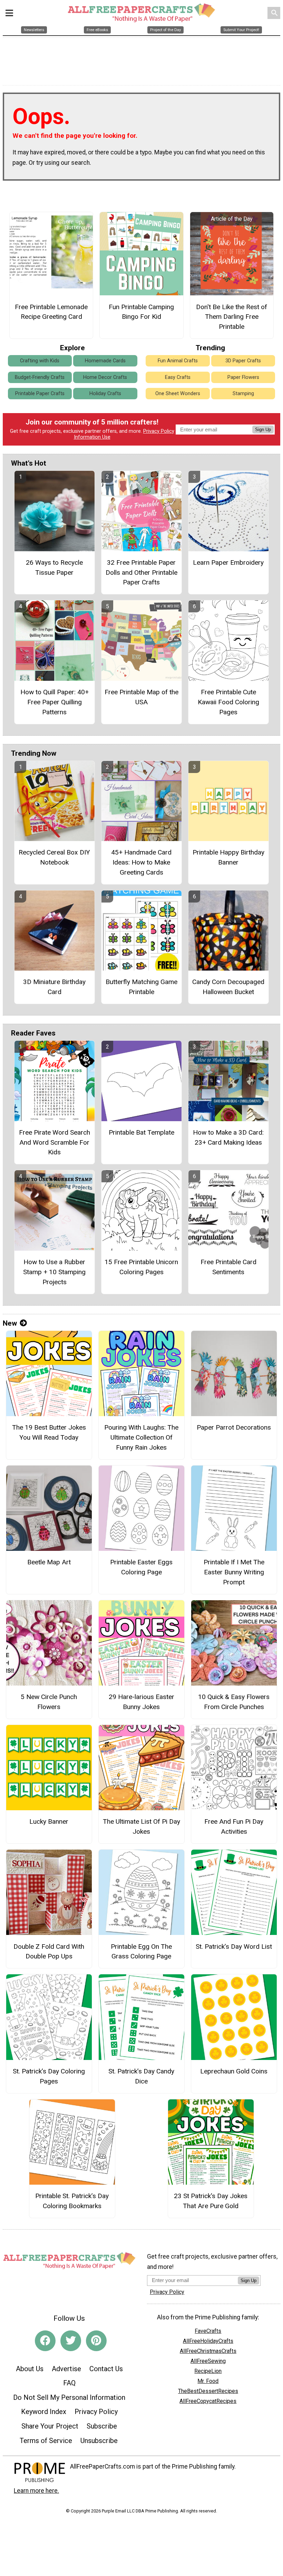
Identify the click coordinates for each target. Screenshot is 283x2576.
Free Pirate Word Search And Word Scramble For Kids (55, 1142)
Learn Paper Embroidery (228, 562)
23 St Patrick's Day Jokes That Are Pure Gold (211, 2201)
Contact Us (106, 2369)
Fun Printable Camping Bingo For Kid (141, 312)
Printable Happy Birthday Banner (228, 857)
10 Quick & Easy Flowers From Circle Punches (234, 1702)
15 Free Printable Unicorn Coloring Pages (141, 1267)
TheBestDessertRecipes (208, 2391)
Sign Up (263, 430)
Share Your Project (50, 2426)
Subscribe (102, 2426)
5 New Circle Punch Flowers (49, 1702)
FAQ (69, 2383)
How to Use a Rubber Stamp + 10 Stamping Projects (54, 1272)
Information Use (92, 437)
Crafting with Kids (40, 361)
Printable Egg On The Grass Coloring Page (141, 1952)
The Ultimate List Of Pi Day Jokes (141, 1826)
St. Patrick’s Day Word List (234, 1947)
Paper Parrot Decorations (234, 1427)
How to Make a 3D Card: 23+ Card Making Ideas (228, 1137)
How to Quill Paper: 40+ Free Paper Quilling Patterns (55, 702)
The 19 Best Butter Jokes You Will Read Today (49, 1432)
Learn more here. (36, 2491)
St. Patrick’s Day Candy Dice (141, 2076)
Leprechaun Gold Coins (234, 2071)
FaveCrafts (208, 2331)
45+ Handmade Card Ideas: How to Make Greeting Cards (141, 862)
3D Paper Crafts (243, 361)
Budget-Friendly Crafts (40, 377)
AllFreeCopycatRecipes (208, 2401)
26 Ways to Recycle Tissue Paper (54, 567)
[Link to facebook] (45, 2341)
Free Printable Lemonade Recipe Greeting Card (51, 312)
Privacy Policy (159, 431)
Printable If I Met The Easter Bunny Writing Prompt (234, 1572)
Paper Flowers (243, 377)
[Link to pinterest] (96, 2341)
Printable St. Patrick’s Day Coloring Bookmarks (72, 2201)
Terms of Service (46, 2441)
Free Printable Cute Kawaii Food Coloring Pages (228, 702)
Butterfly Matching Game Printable (141, 987)
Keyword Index (44, 2412)
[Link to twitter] (71, 2341)
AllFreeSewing (208, 2361)
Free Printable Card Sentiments (228, 1267)
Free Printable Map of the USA (141, 697)
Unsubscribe (99, 2441)
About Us (30, 2369)
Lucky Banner (49, 1821)
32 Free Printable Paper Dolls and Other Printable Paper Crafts (141, 573)
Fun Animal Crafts (178, 361)
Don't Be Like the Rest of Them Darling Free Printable (232, 317)
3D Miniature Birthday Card (54, 987)
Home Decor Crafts (105, 377)
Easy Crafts (178, 377)
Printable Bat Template (141, 1132)
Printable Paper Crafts (40, 394)
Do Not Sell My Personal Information (69, 2397)
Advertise (66, 2369)
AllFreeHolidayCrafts (208, 2341)
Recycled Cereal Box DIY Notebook (54, 857)
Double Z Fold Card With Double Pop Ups (49, 1952)
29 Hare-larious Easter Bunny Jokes (141, 1702)
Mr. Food (208, 2381)
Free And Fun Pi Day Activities (234, 1826)
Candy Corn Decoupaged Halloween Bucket (228, 987)
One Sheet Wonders (178, 394)
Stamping (243, 394)
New (10, 1323)
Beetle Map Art (49, 1562)
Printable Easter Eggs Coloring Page (141, 1567)
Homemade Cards (105, 361)
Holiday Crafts (105, 394)
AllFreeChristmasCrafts (208, 2351)
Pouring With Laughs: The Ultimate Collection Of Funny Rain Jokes (141, 1437)
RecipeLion (208, 2371)
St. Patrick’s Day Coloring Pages (49, 2076)
